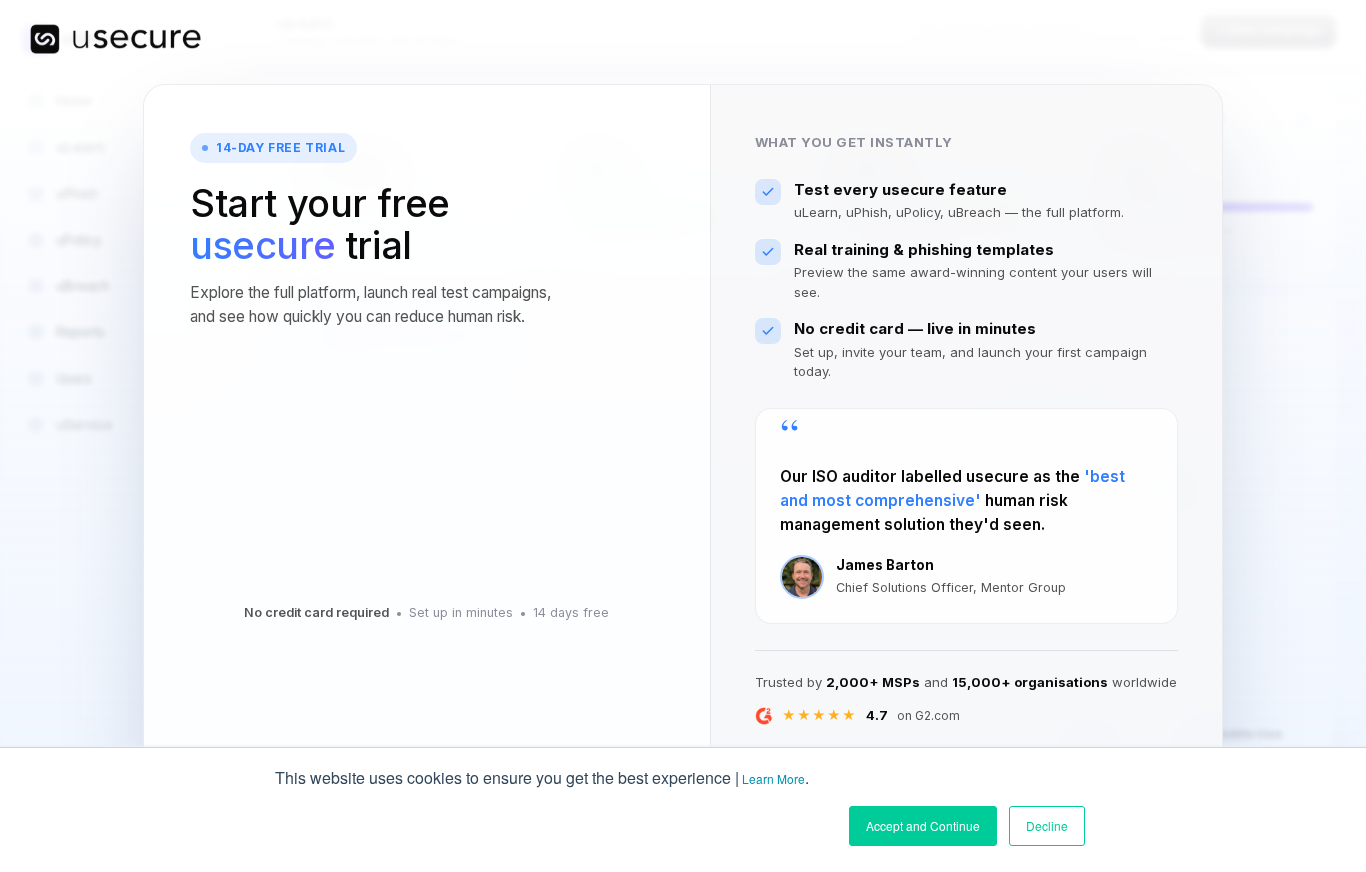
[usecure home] (115, 39)
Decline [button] (1047, 825)
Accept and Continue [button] (923, 825)
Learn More (773, 778)
